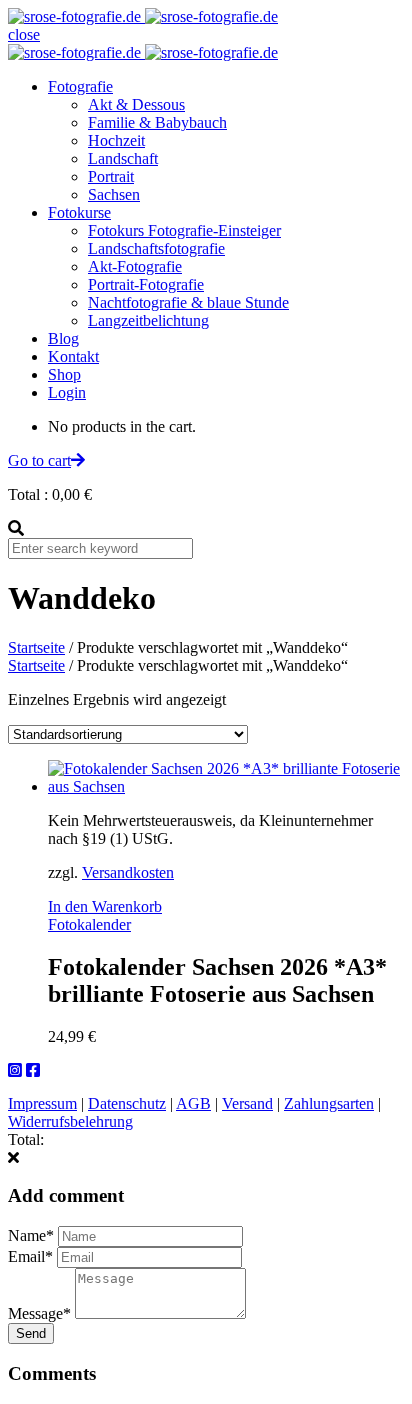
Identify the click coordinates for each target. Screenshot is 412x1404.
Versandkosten (128, 872)
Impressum (42, 1103)
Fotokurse (79, 212)
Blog (63, 338)
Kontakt (73, 356)
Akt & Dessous (136, 104)
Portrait (111, 176)
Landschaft (123, 158)
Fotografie (80, 86)
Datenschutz (127, 1103)
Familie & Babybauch (157, 122)
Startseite (36, 647)
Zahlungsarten (329, 1103)
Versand (247, 1103)
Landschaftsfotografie (156, 248)
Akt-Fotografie (135, 266)
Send (31, 1333)
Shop (64, 374)
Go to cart (39, 460)
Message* (39, 1313)
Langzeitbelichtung (148, 320)
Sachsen (114, 194)
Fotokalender (89, 924)
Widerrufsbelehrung (70, 1121)
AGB (193, 1103)
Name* (31, 1235)
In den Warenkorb (105, 906)
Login (67, 392)
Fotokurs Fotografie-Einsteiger (184, 230)
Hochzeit (116, 140)
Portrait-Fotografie (146, 284)
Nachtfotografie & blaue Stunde (188, 302)
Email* (30, 1256)
